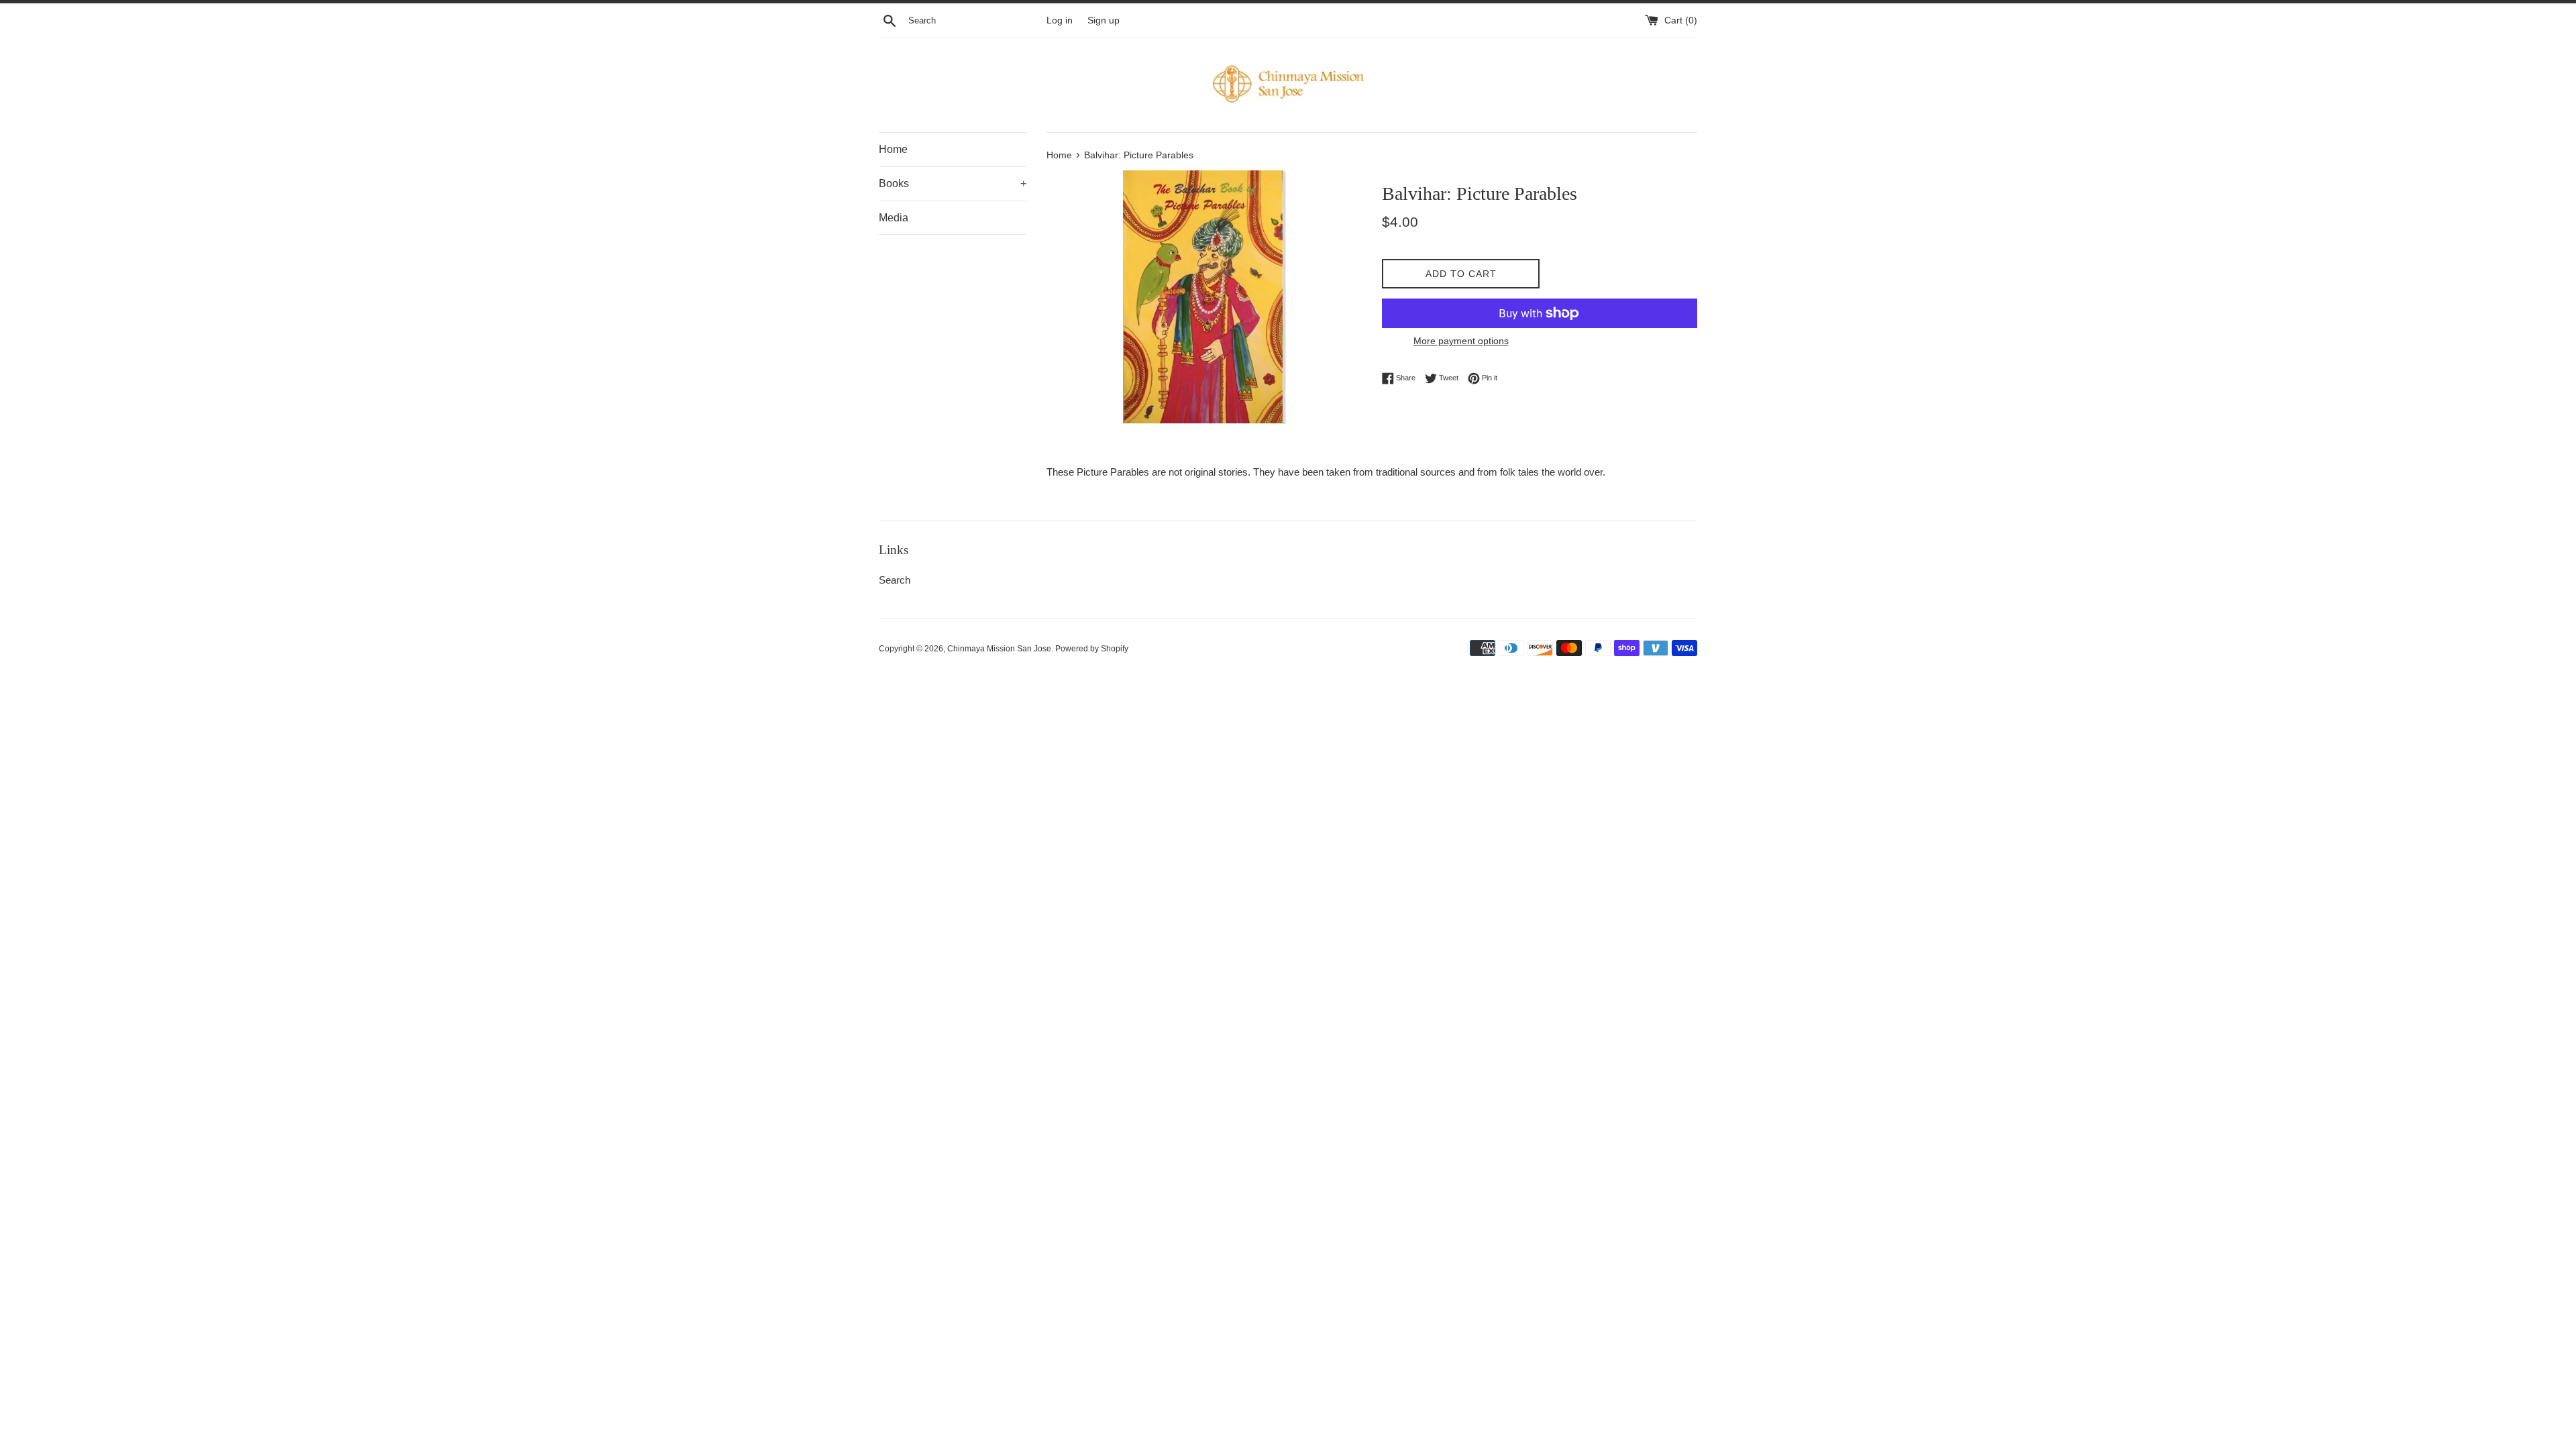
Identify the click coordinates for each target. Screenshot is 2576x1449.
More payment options (1461, 341)
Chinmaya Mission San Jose (999, 649)
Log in (1060, 20)
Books (953, 183)
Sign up (1104, 20)
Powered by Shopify (1092, 649)
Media (894, 218)
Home (893, 149)
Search (895, 580)
